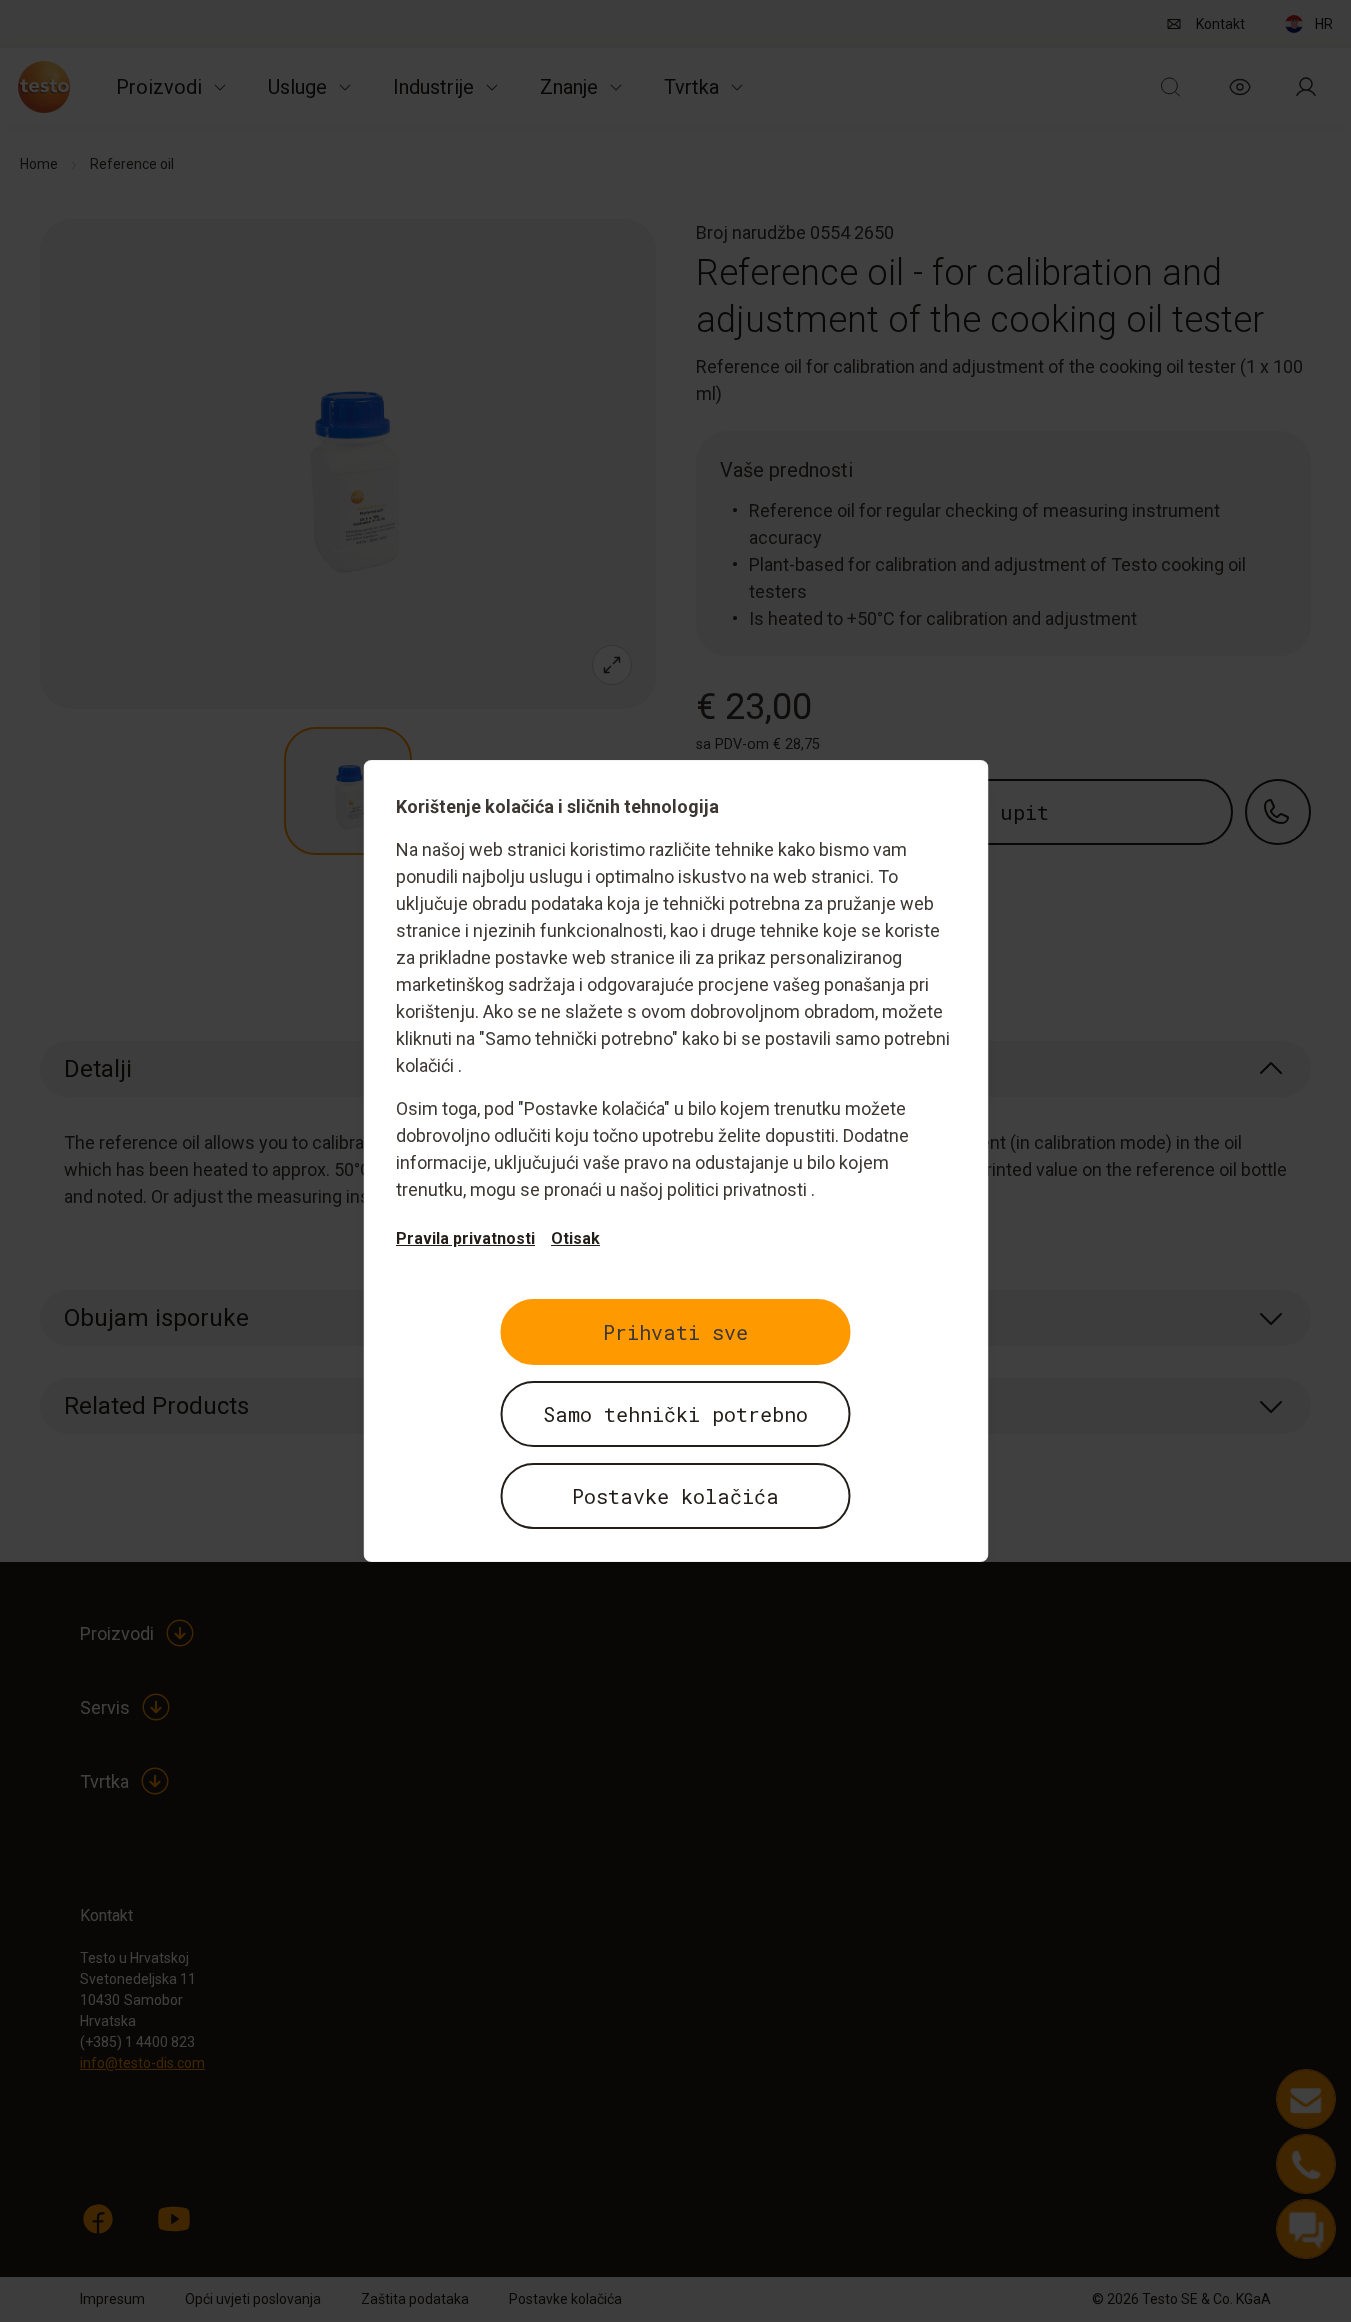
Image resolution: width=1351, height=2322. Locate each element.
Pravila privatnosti (465, 1238)
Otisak (575, 1238)
